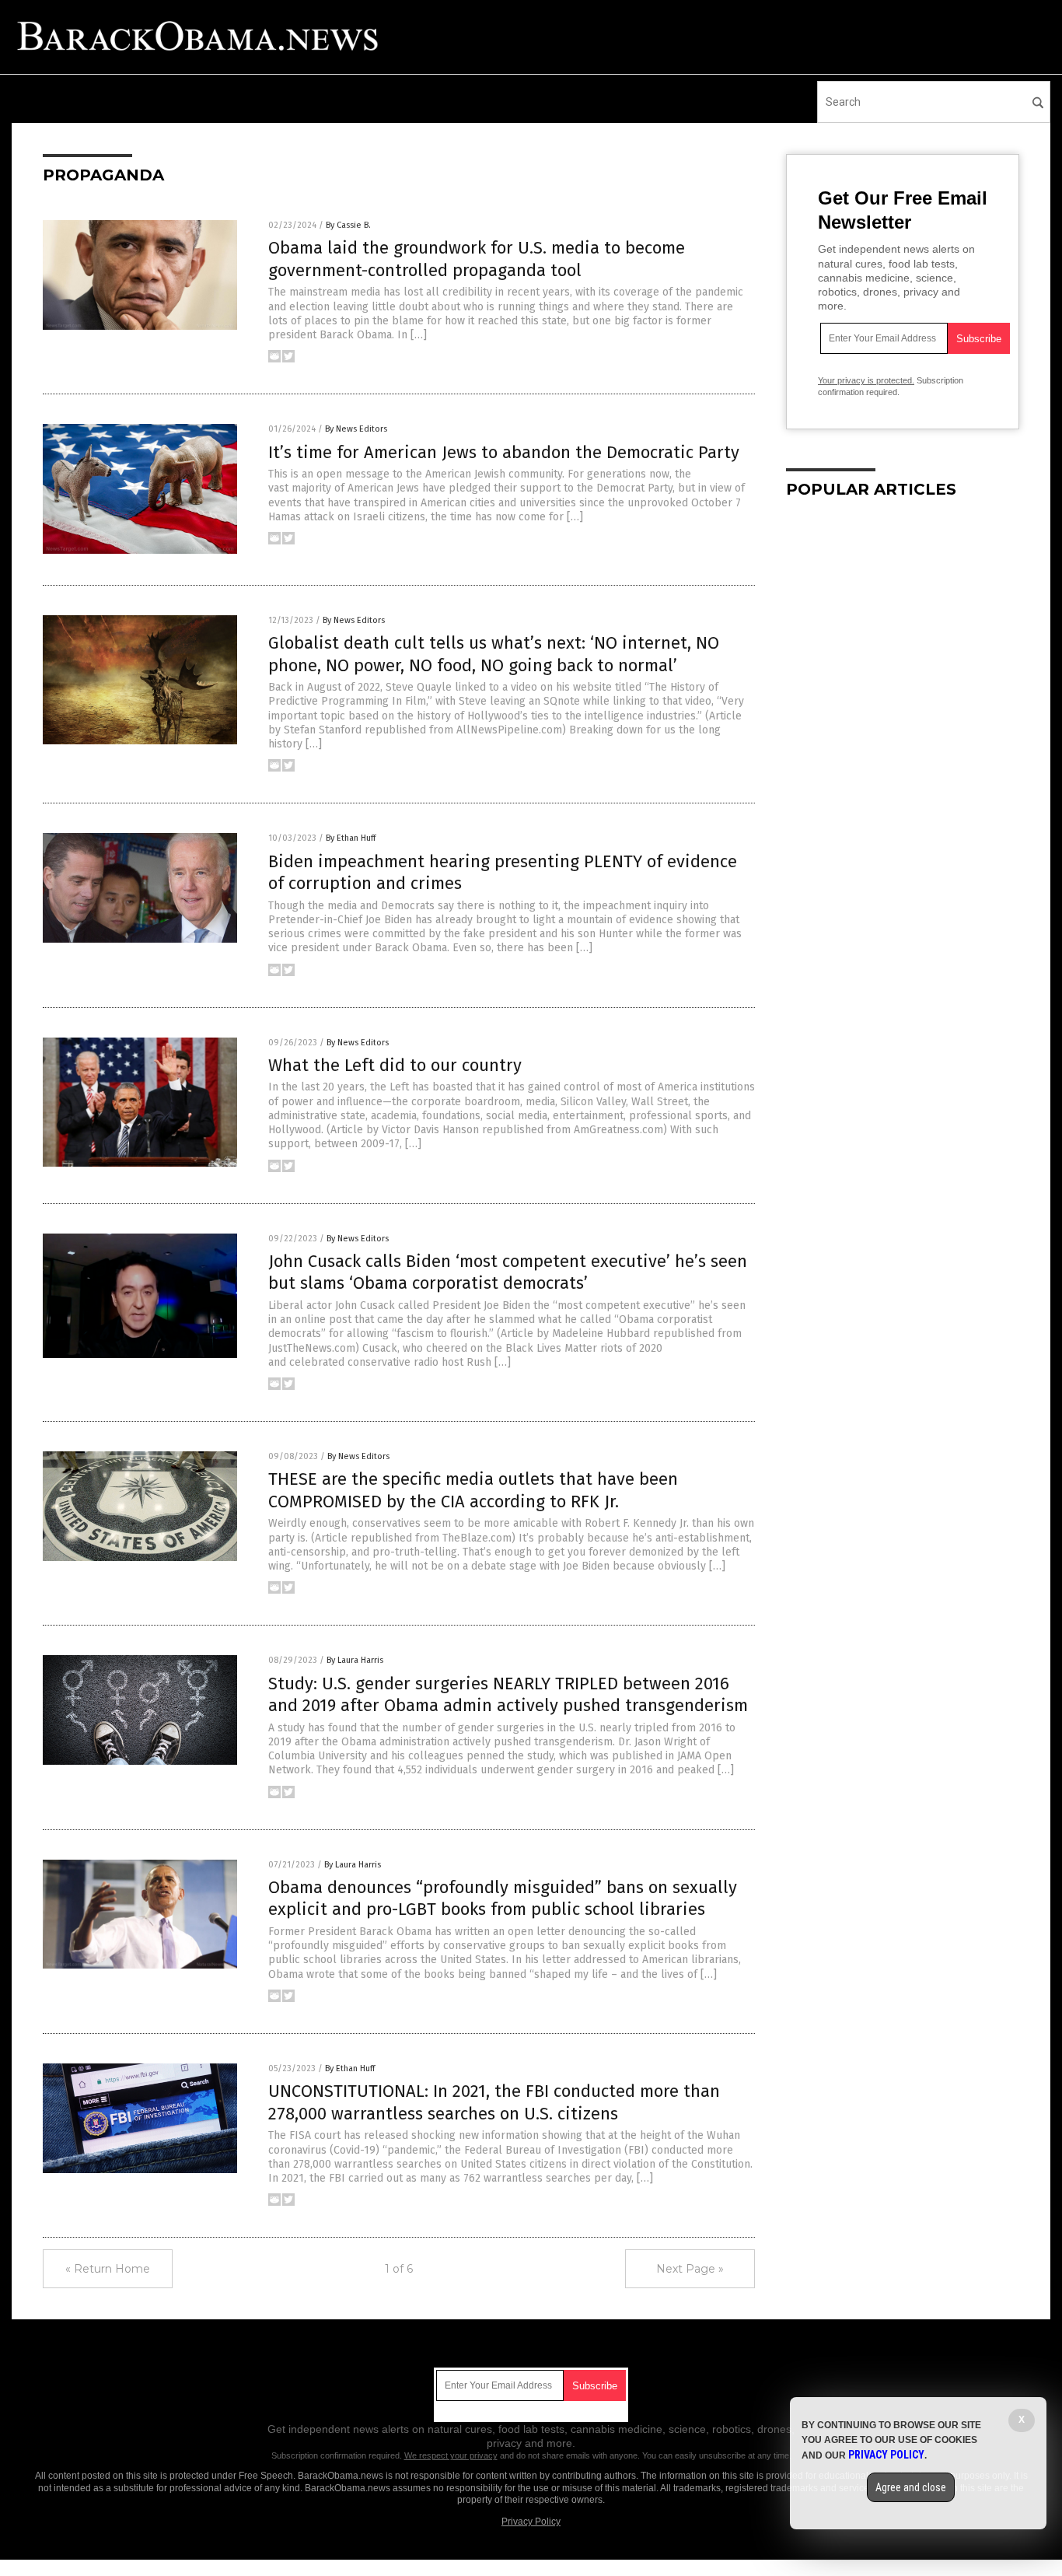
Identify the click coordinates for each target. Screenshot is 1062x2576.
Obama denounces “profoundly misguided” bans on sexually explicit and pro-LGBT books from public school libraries (503, 1899)
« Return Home (108, 2269)
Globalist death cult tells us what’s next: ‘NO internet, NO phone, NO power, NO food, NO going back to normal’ (494, 654)
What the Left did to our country (395, 1065)
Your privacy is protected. (866, 380)
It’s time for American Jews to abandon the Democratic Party (504, 452)
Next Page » (690, 2269)
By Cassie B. (348, 225)
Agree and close (911, 2487)
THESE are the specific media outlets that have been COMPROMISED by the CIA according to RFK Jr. (473, 1490)
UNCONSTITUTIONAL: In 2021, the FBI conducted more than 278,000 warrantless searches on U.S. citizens (494, 2102)
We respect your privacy (451, 2455)
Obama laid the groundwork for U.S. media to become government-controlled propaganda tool (477, 259)
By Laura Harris (355, 1660)
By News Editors (356, 429)
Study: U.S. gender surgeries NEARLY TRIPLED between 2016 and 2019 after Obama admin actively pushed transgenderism (508, 1695)
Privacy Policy (531, 2522)
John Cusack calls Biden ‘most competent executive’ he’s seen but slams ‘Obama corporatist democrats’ (508, 1272)
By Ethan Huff (351, 838)
